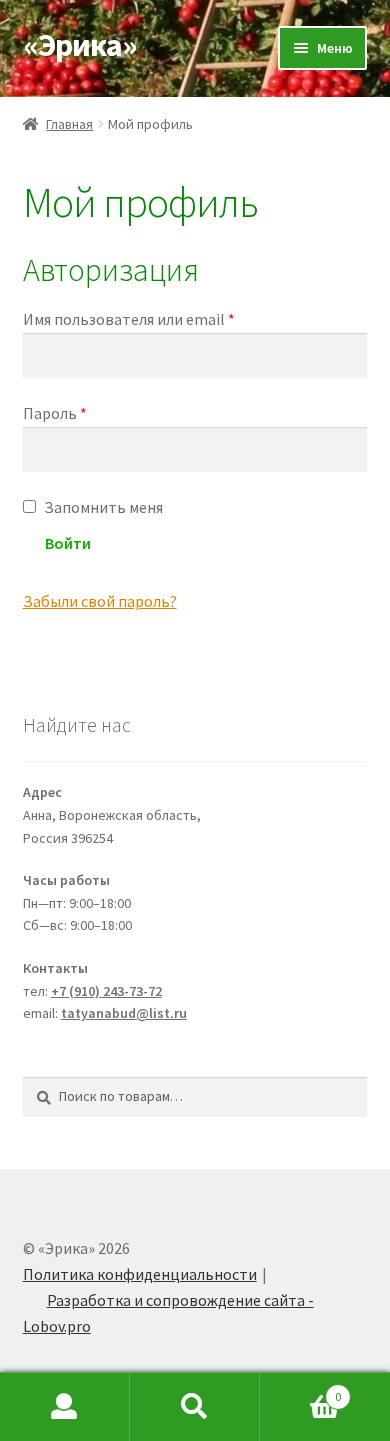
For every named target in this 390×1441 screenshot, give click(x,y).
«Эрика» (80, 45)
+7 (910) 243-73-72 (106, 991)
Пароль (55, 413)
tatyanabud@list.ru (124, 1013)
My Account (65, 1407)
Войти (68, 543)
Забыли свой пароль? (100, 601)
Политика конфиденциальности (140, 1274)
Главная (69, 124)
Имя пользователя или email (129, 319)
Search (195, 1407)
